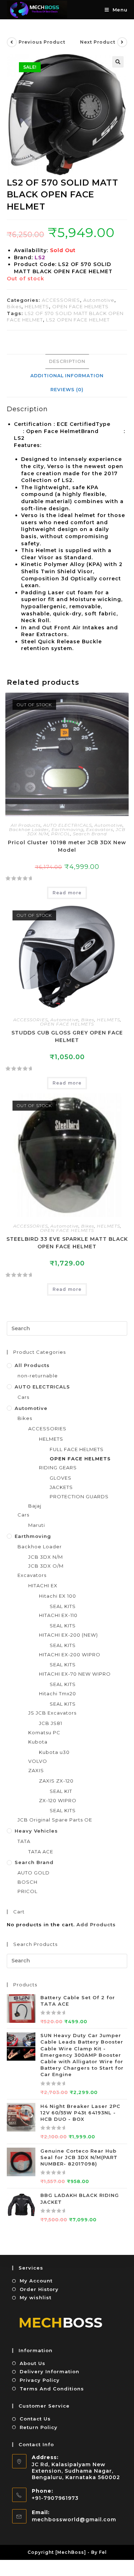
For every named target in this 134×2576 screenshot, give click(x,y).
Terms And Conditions (52, 2389)
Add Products (96, 1924)
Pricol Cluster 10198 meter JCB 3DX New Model (67, 846)
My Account (36, 2281)
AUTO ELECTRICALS (68, 825)
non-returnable (38, 1376)
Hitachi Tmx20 (58, 1693)
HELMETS (37, 306)
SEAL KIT (61, 1791)
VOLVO (38, 1761)
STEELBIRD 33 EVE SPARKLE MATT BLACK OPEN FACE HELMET (67, 1243)
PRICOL (61, 834)
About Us (33, 2363)
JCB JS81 (51, 1723)
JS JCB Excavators (52, 1713)
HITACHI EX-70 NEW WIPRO (75, 1674)
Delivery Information (49, 2371)
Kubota (38, 1742)
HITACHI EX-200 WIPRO (70, 1655)
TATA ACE (41, 1852)
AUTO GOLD (34, 1873)
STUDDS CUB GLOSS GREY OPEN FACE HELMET (67, 1036)
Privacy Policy (40, 2380)
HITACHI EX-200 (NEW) (68, 1635)
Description (67, 361)
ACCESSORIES (61, 300)
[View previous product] (12, 42)
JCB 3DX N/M (46, 1557)
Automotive (99, 300)
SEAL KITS (63, 1606)
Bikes (14, 306)
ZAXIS (36, 1770)
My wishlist (36, 2297)
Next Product (98, 42)
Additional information (67, 376)
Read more (67, 893)
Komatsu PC (44, 1732)
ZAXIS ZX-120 (56, 1781)
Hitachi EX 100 (58, 1596)
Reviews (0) (67, 390)
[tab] (67, 362)
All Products (26, 825)
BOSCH (28, 1882)
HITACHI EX (43, 1586)
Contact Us (35, 2419)
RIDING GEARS (58, 1468)
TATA (24, 1841)
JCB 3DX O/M (46, 1566)
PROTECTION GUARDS (79, 1496)
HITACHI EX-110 (58, 1615)
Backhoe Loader (29, 829)
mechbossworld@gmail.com (74, 2520)
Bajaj (35, 1506)
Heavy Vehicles (36, 1831)
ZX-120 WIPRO (58, 1800)
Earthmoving (68, 829)
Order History (39, 2289)
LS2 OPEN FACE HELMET (78, 320)
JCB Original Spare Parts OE (55, 1820)
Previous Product (42, 42)
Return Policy (39, 2427)
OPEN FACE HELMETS (80, 306)
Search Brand (90, 834)
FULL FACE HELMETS (77, 1449)
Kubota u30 (54, 1752)
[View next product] (122, 42)
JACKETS (61, 1487)
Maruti (37, 1525)
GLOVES (61, 1478)
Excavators (100, 829)
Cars (23, 1397)
